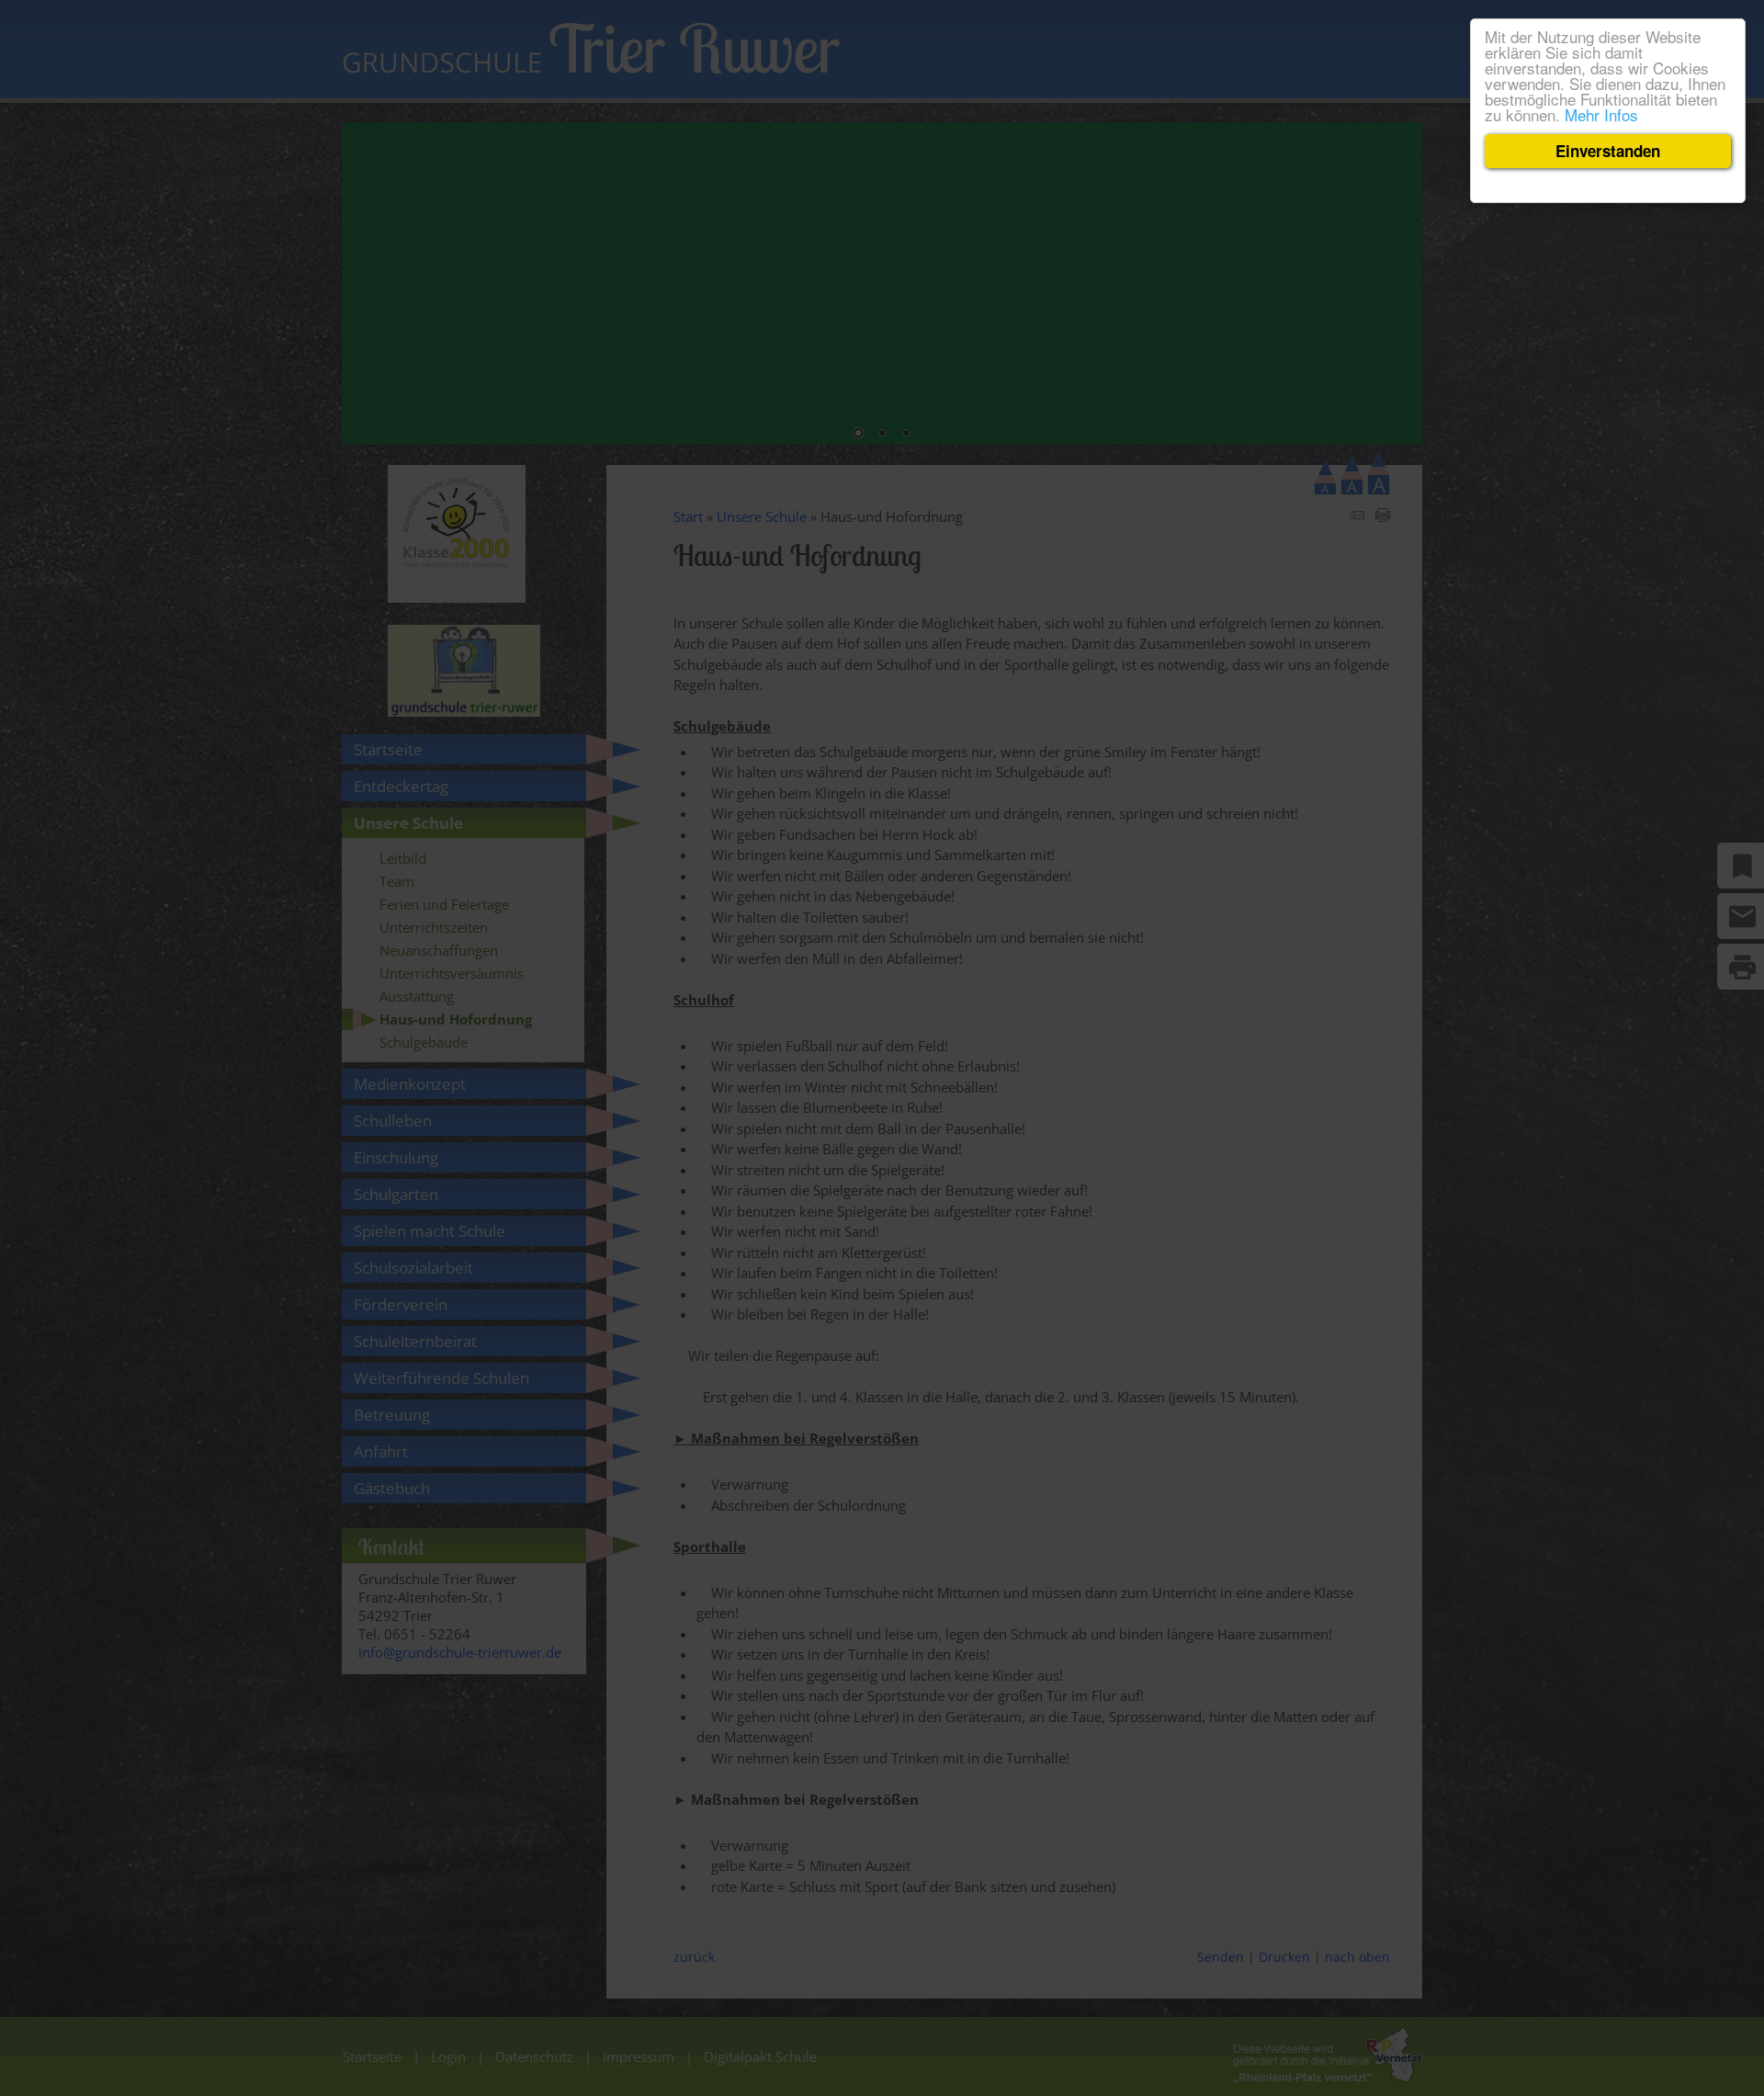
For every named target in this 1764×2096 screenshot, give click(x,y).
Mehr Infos (1601, 114)
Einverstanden (1608, 151)
